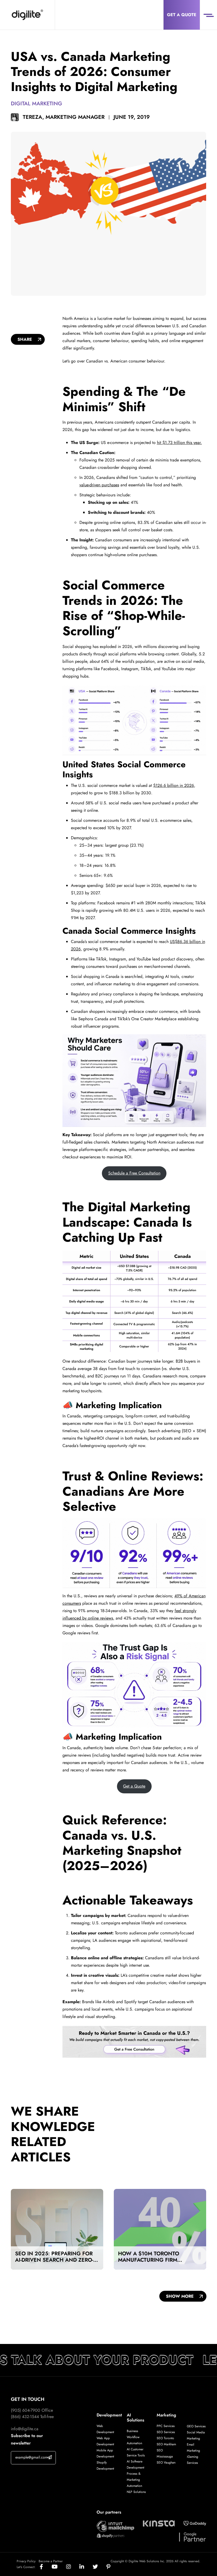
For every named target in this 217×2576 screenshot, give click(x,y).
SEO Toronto (165, 2438)
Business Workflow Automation (134, 2437)
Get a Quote (182, 15)
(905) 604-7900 (26, 2410)
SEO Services (166, 2432)
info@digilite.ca (25, 2429)
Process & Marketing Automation (134, 2480)
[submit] (50, 2457)
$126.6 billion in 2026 (174, 785)
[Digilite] (27, 15)
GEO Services (196, 2426)
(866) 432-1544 (25, 2417)
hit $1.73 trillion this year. (179, 443)
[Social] (46, 2567)
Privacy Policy (26, 2561)
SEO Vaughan (166, 2462)
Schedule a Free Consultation (134, 1173)
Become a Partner (51, 2561)
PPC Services (166, 2426)
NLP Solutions (136, 2492)
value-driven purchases (99, 485)
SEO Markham (166, 2444)
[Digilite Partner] (115, 2526)
